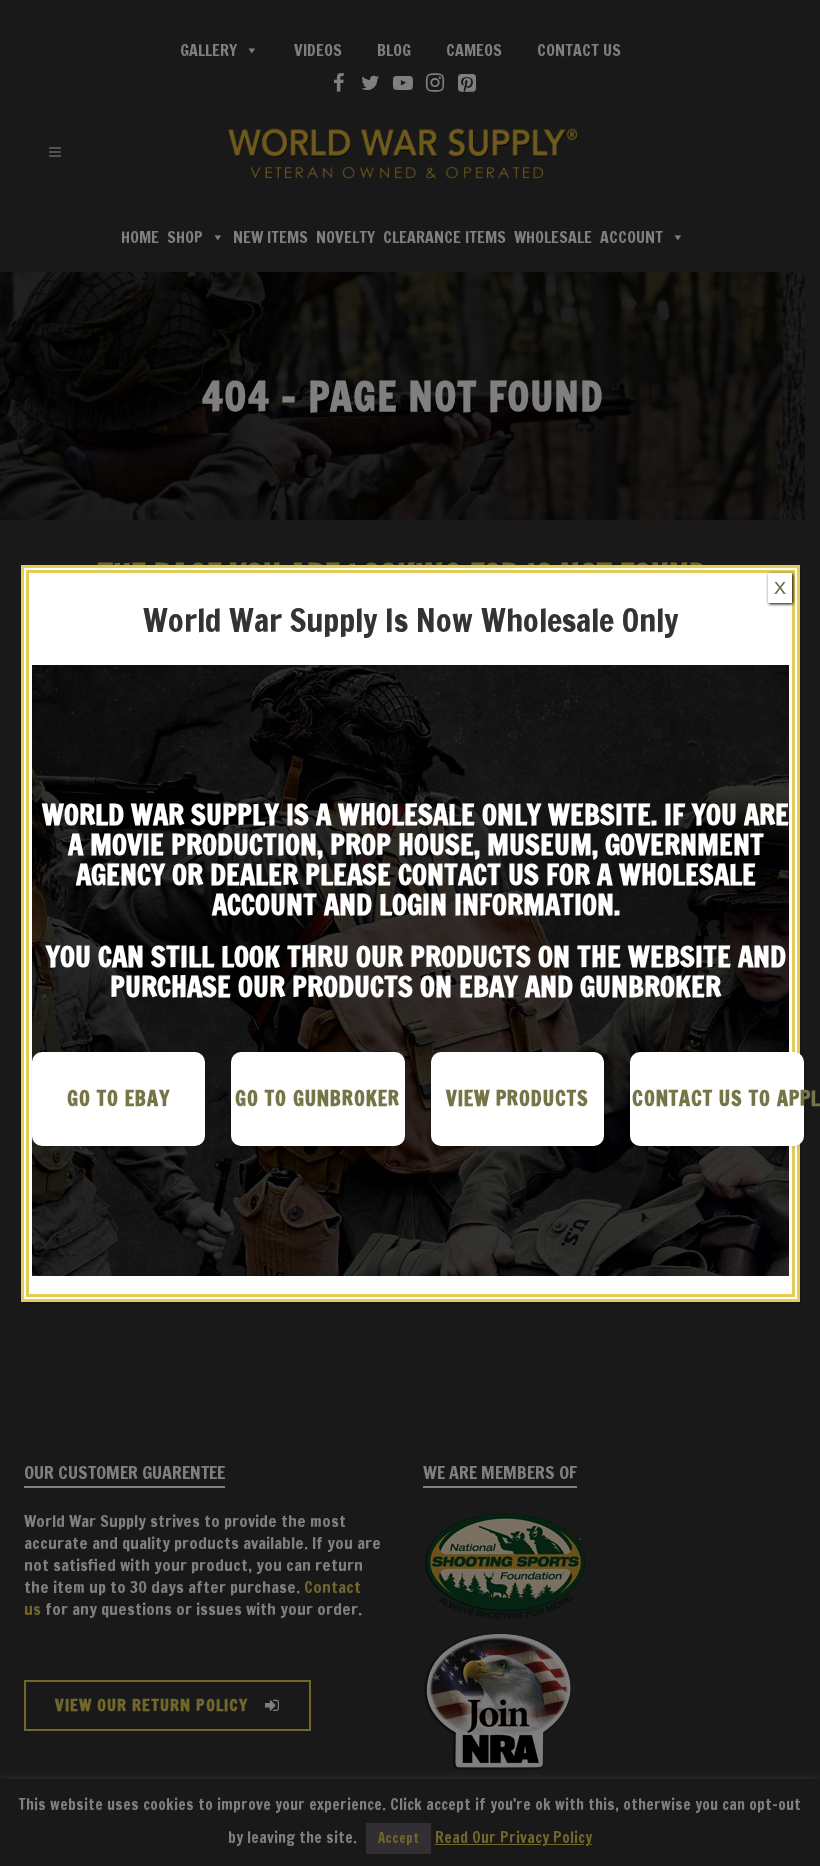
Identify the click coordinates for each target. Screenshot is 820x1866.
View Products (517, 1098)
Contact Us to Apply (718, 1098)
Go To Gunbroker (317, 1098)
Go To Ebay (118, 1098)
